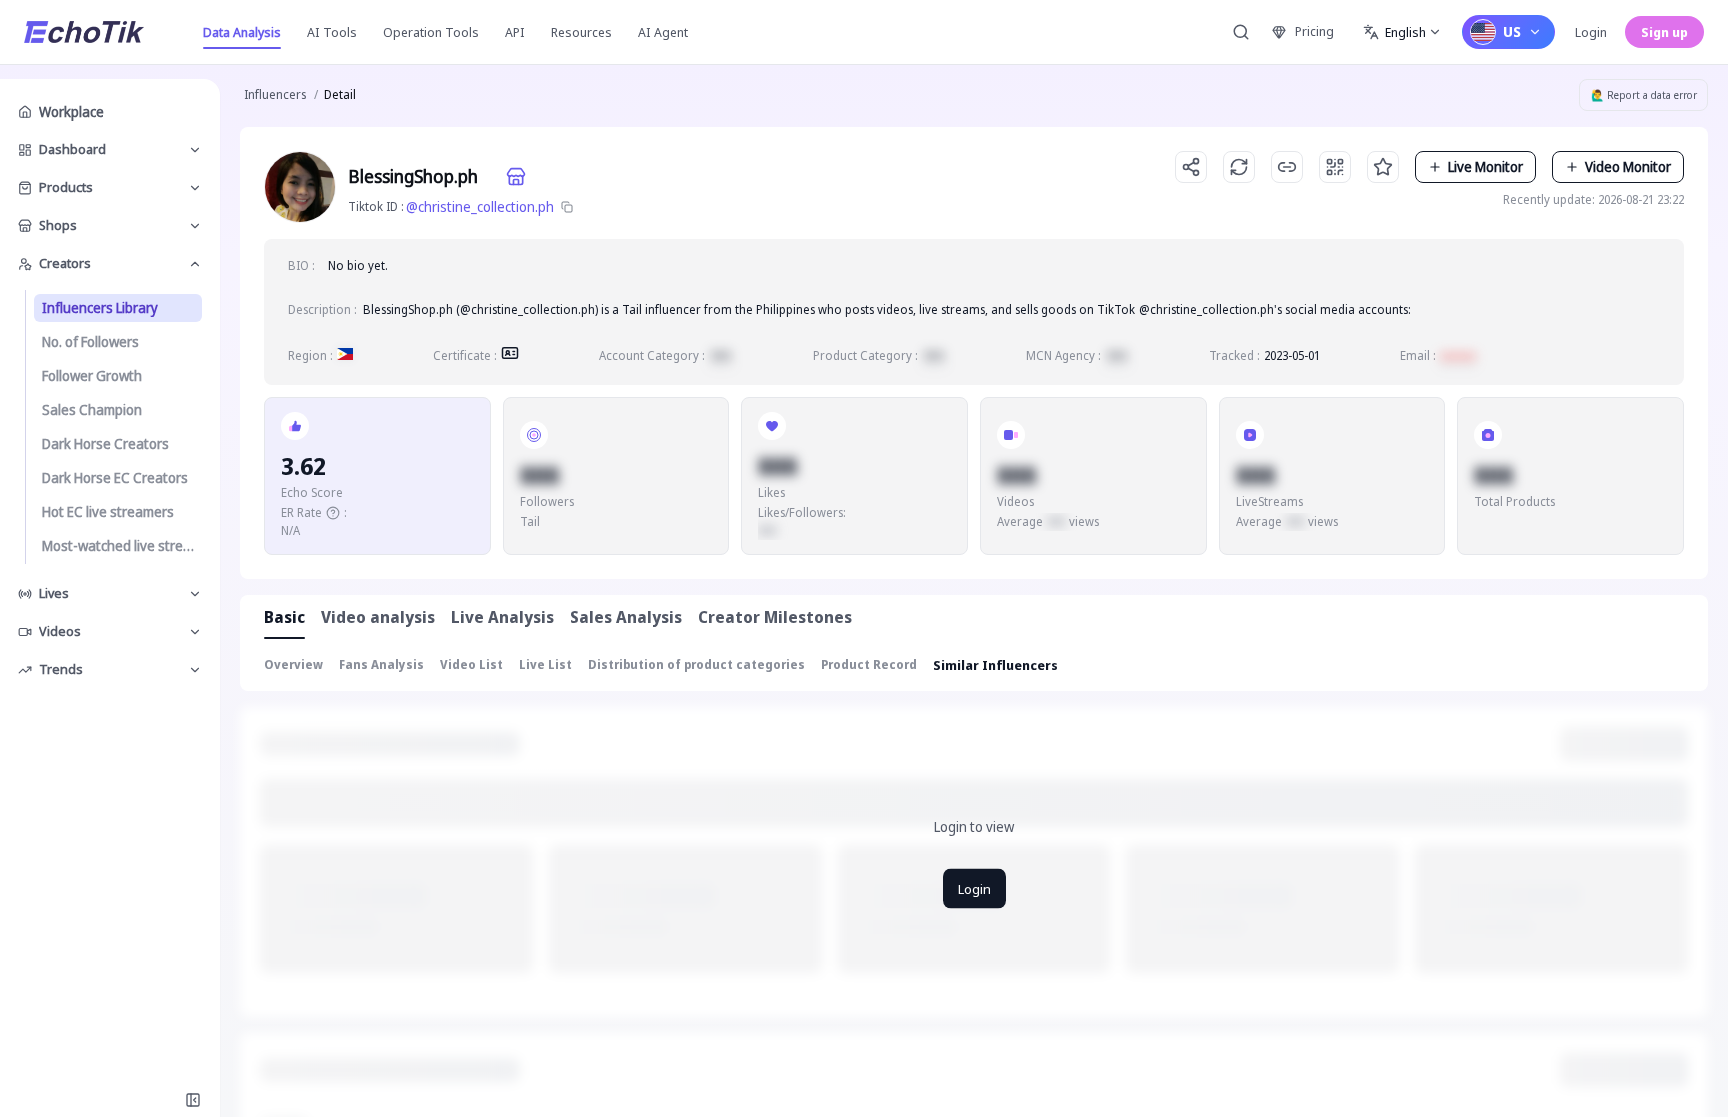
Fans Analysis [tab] (381, 664)
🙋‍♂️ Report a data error (1644, 95)
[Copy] (567, 207)
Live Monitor (1485, 166)
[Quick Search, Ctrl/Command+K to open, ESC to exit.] (1241, 32)
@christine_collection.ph (480, 206)
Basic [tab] (284, 617)
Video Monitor (1628, 166)
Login (1591, 32)
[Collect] (1383, 167)
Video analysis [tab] (378, 617)
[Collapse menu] (193, 1100)
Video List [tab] (471, 664)
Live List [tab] (545, 664)
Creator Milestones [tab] (775, 617)
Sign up (1664, 32)
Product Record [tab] (869, 664)
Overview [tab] (293, 664)
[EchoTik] (84, 32)
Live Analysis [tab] (502, 617)
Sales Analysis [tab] (626, 617)
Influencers (275, 94)
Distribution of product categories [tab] (696, 664)
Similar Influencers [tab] (995, 665)
